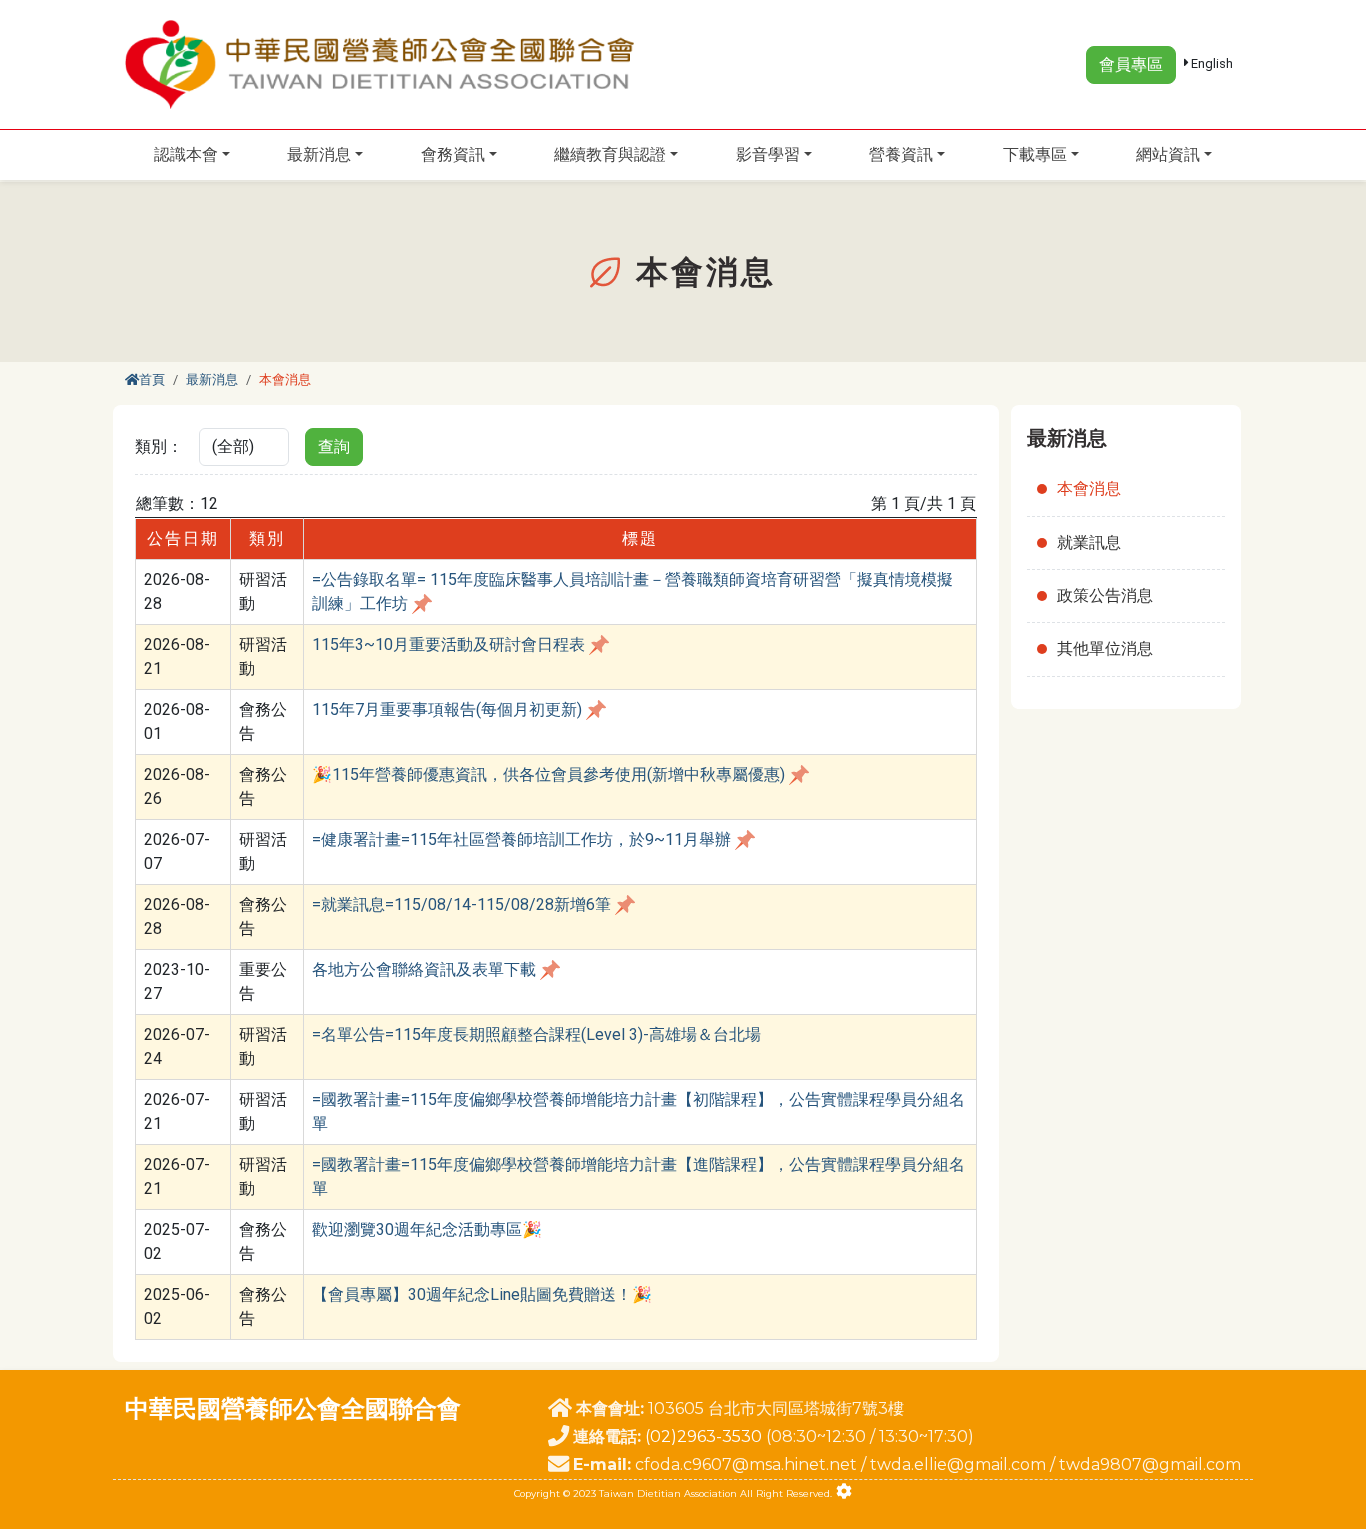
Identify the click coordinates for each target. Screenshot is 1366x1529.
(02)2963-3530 (703, 1436)
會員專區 (1131, 64)
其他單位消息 (1105, 648)
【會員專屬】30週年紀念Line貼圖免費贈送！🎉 (482, 1294)
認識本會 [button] (186, 154)
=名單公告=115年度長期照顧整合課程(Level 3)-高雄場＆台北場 (536, 1034)
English (1210, 63)
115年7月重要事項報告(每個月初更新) (447, 709)
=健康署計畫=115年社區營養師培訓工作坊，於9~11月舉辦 (521, 839)
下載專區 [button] (1035, 154)
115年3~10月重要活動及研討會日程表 (448, 644)
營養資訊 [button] (901, 154)
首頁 (152, 379)
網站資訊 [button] (1168, 154)
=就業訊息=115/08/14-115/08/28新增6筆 (461, 904)
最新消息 (212, 379)
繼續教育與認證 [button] (610, 154)
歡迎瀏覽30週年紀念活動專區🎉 (427, 1229)
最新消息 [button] (319, 154)
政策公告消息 (1105, 595)
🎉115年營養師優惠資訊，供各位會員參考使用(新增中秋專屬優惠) (548, 774)
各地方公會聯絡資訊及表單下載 (424, 969)
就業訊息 (1089, 542)
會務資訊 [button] (453, 154)
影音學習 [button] (768, 154)
